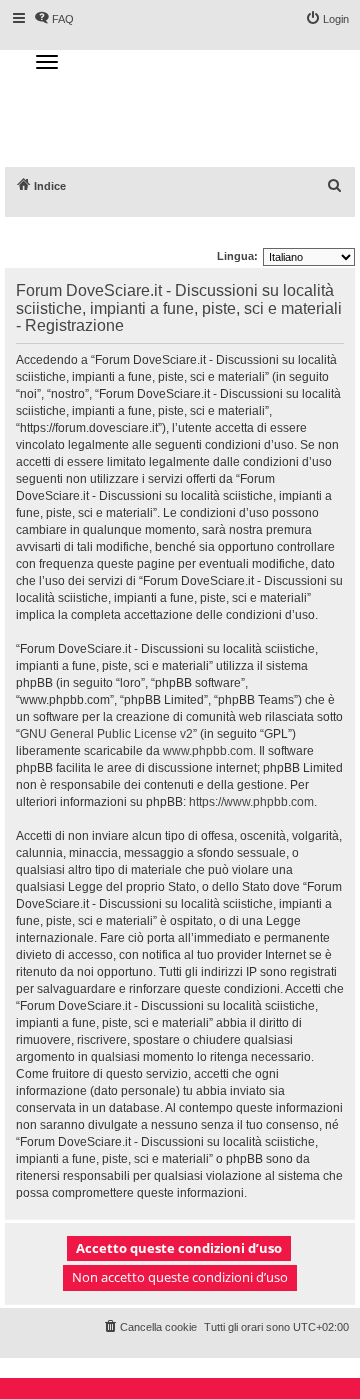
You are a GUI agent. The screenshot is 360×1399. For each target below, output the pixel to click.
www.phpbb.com (208, 751)
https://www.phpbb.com (251, 802)
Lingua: (237, 256)
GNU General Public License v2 (106, 734)
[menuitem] (335, 186)
